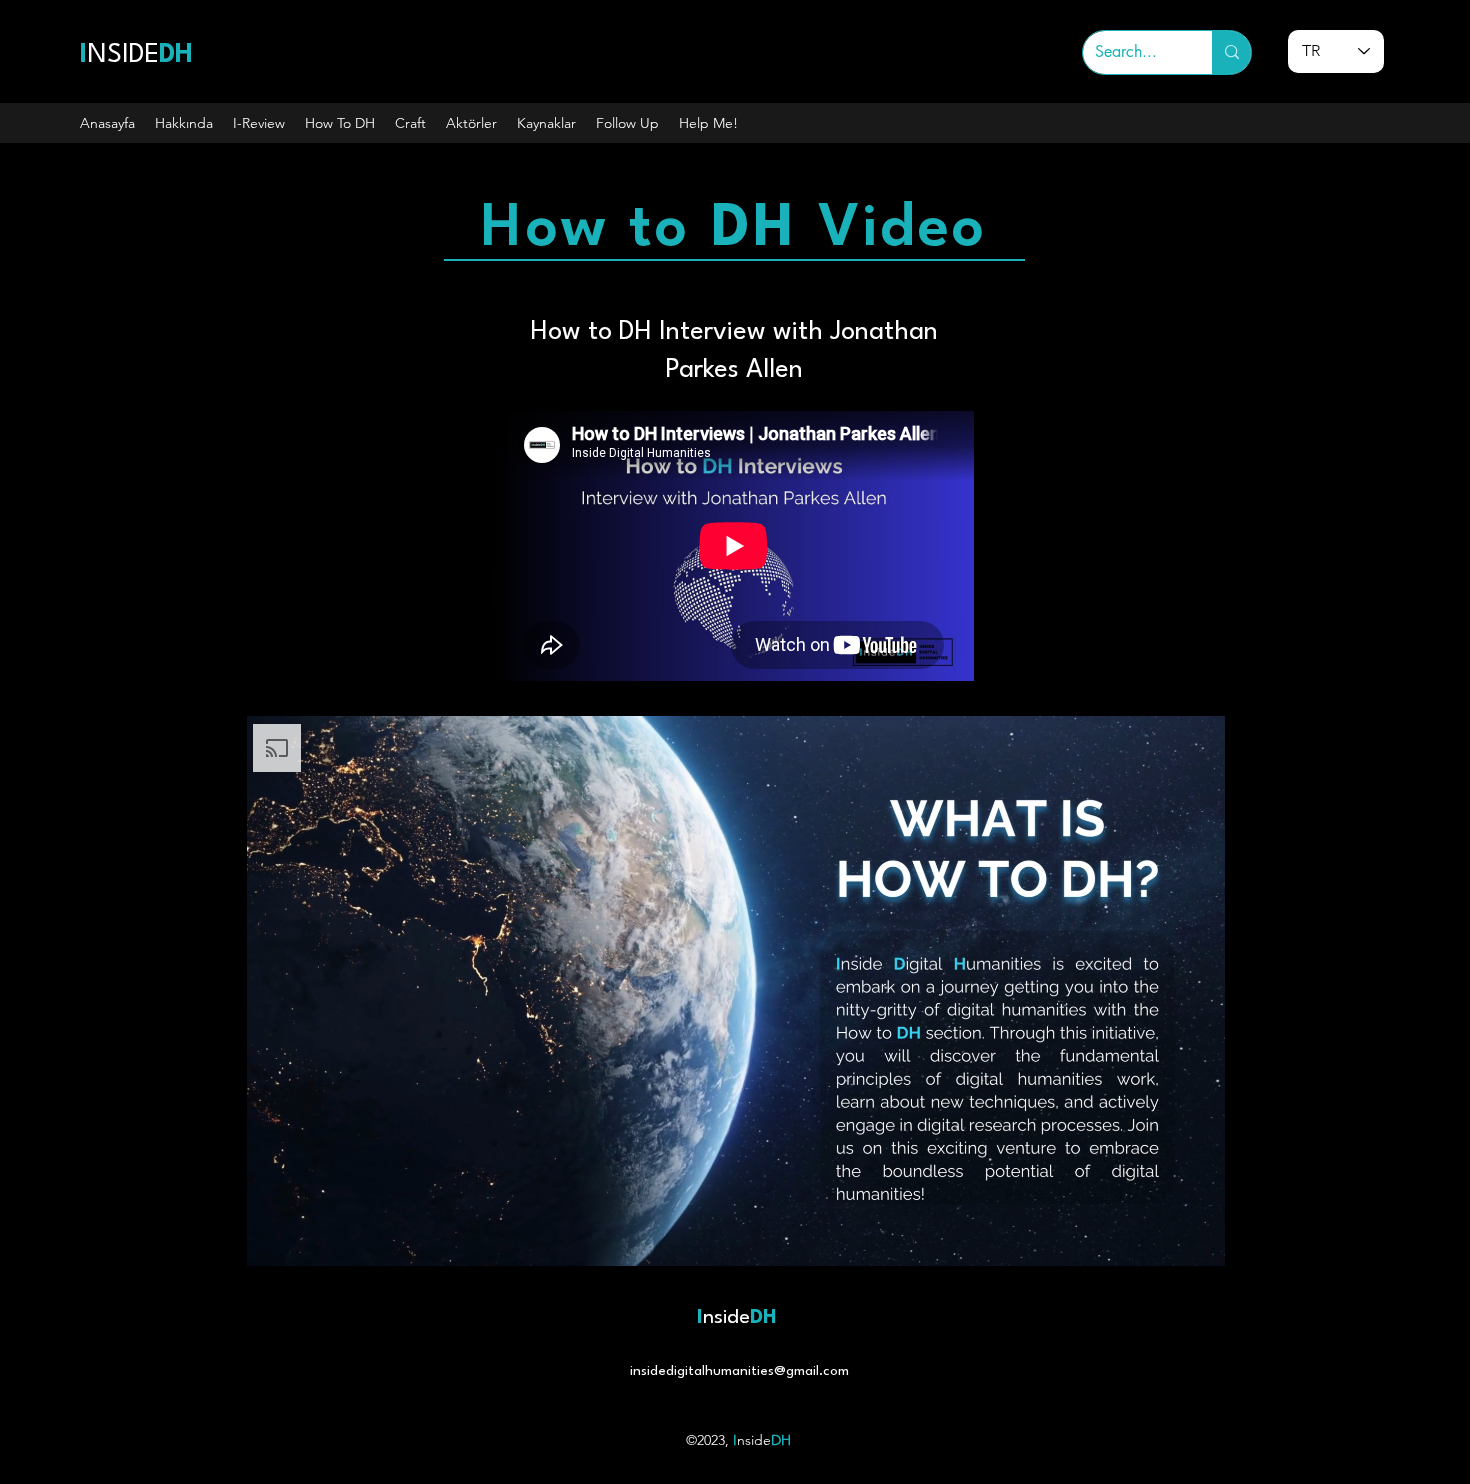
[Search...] (1231, 52)
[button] (184, 123)
